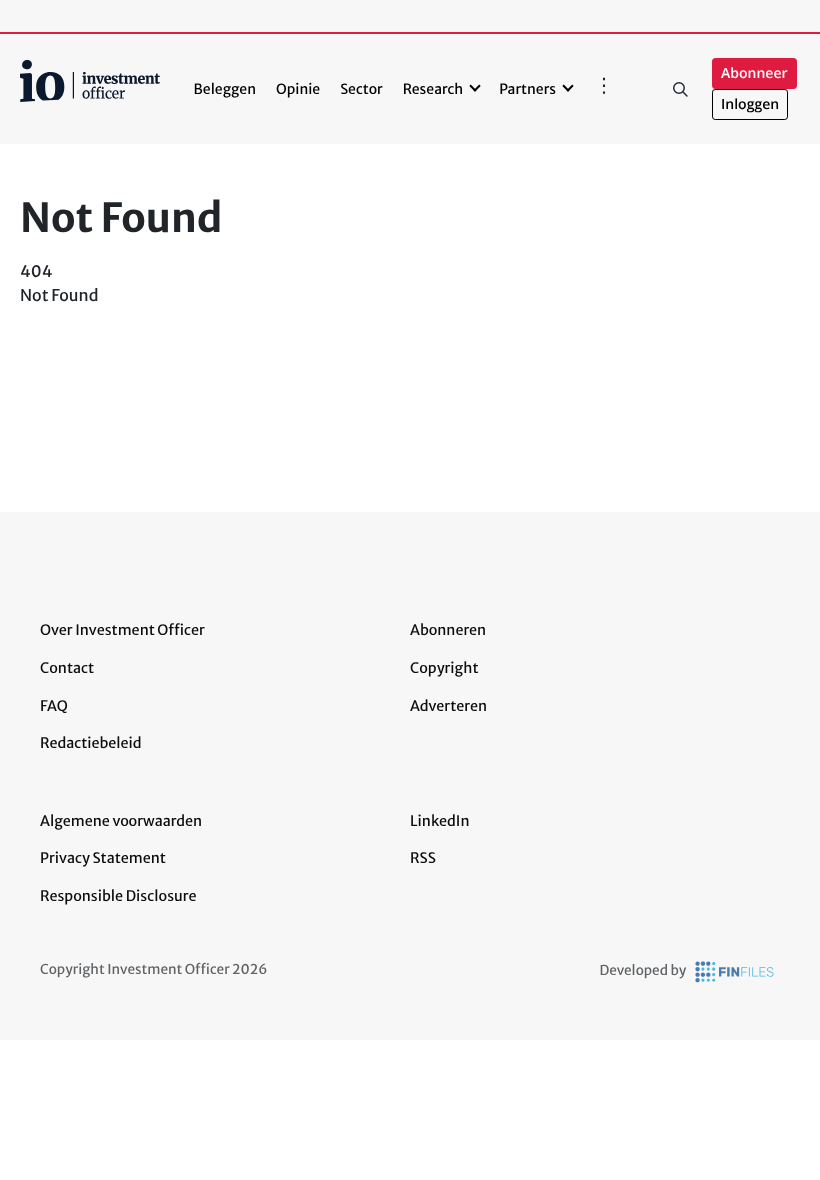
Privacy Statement (103, 858)
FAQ (54, 706)
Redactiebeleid (91, 743)
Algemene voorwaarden (121, 821)
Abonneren (448, 630)
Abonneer (754, 73)
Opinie (298, 89)
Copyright (444, 668)
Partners (527, 89)
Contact (67, 668)
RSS (423, 858)
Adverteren (448, 706)
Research (433, 89)
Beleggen (225, 89)
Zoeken (680, 89)
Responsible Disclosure (118, 896)
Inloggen (750, 104)
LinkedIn (440, 821)
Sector (361, 89)
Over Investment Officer (122, 630)
